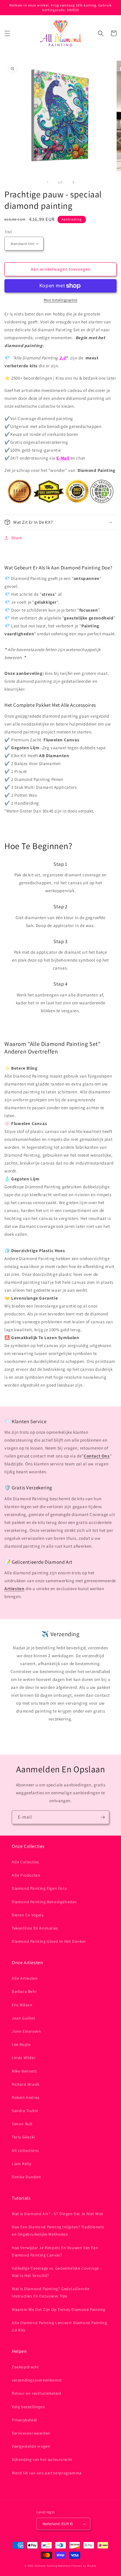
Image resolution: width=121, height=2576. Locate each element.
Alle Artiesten (25, 1978)
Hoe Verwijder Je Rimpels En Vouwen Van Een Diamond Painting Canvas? (55, 2251)
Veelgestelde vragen (31, 2446)
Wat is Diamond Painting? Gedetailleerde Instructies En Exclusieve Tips (51, 2292)
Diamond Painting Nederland (53, 2566)
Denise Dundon (26, 2177)
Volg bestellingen (28, 2407)
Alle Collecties (25, 1862)
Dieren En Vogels (28, 1915)
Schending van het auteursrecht (42, 2459)
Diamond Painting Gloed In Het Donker (49, 1941)
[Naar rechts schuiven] (73, 182)
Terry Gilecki (23, 2137)
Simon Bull (22, 2124)
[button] (7, 33)
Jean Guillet (23, 2018)
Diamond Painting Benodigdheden (44, 1902)
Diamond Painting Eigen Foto (39, 1888)
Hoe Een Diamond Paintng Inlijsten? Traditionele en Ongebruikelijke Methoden (58, 2231)
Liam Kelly (22, 2164)
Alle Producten (26, 1875)
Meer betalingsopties (61, 300)
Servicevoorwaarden (31, 2433)
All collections (25, 2150)
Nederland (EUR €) (58, 2524)
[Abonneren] (102, 1817)
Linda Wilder (24, 2058)
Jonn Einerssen (26, 2031)
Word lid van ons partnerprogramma (47, 2473)
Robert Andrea (26, 2097)
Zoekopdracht (25, 2367)
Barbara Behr (24, 1991)
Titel (8, 232)
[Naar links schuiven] (48, 182)
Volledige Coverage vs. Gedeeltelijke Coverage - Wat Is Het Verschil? (57, 2272)
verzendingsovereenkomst (37, 2380)
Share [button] (17, 538)
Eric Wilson (22, 2005)
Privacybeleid (24, 2420)
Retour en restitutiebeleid (37, 2393)
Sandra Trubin (25, 2111)
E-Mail (63, 458)
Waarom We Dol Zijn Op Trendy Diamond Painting (59, 2309)
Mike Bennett (24, 2071)
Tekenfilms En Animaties (35, 1928)
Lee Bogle (21, 2044)
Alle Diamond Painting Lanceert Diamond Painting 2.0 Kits (59, 2326)
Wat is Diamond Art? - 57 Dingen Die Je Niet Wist (58, 2214)
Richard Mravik (26, 2084)
